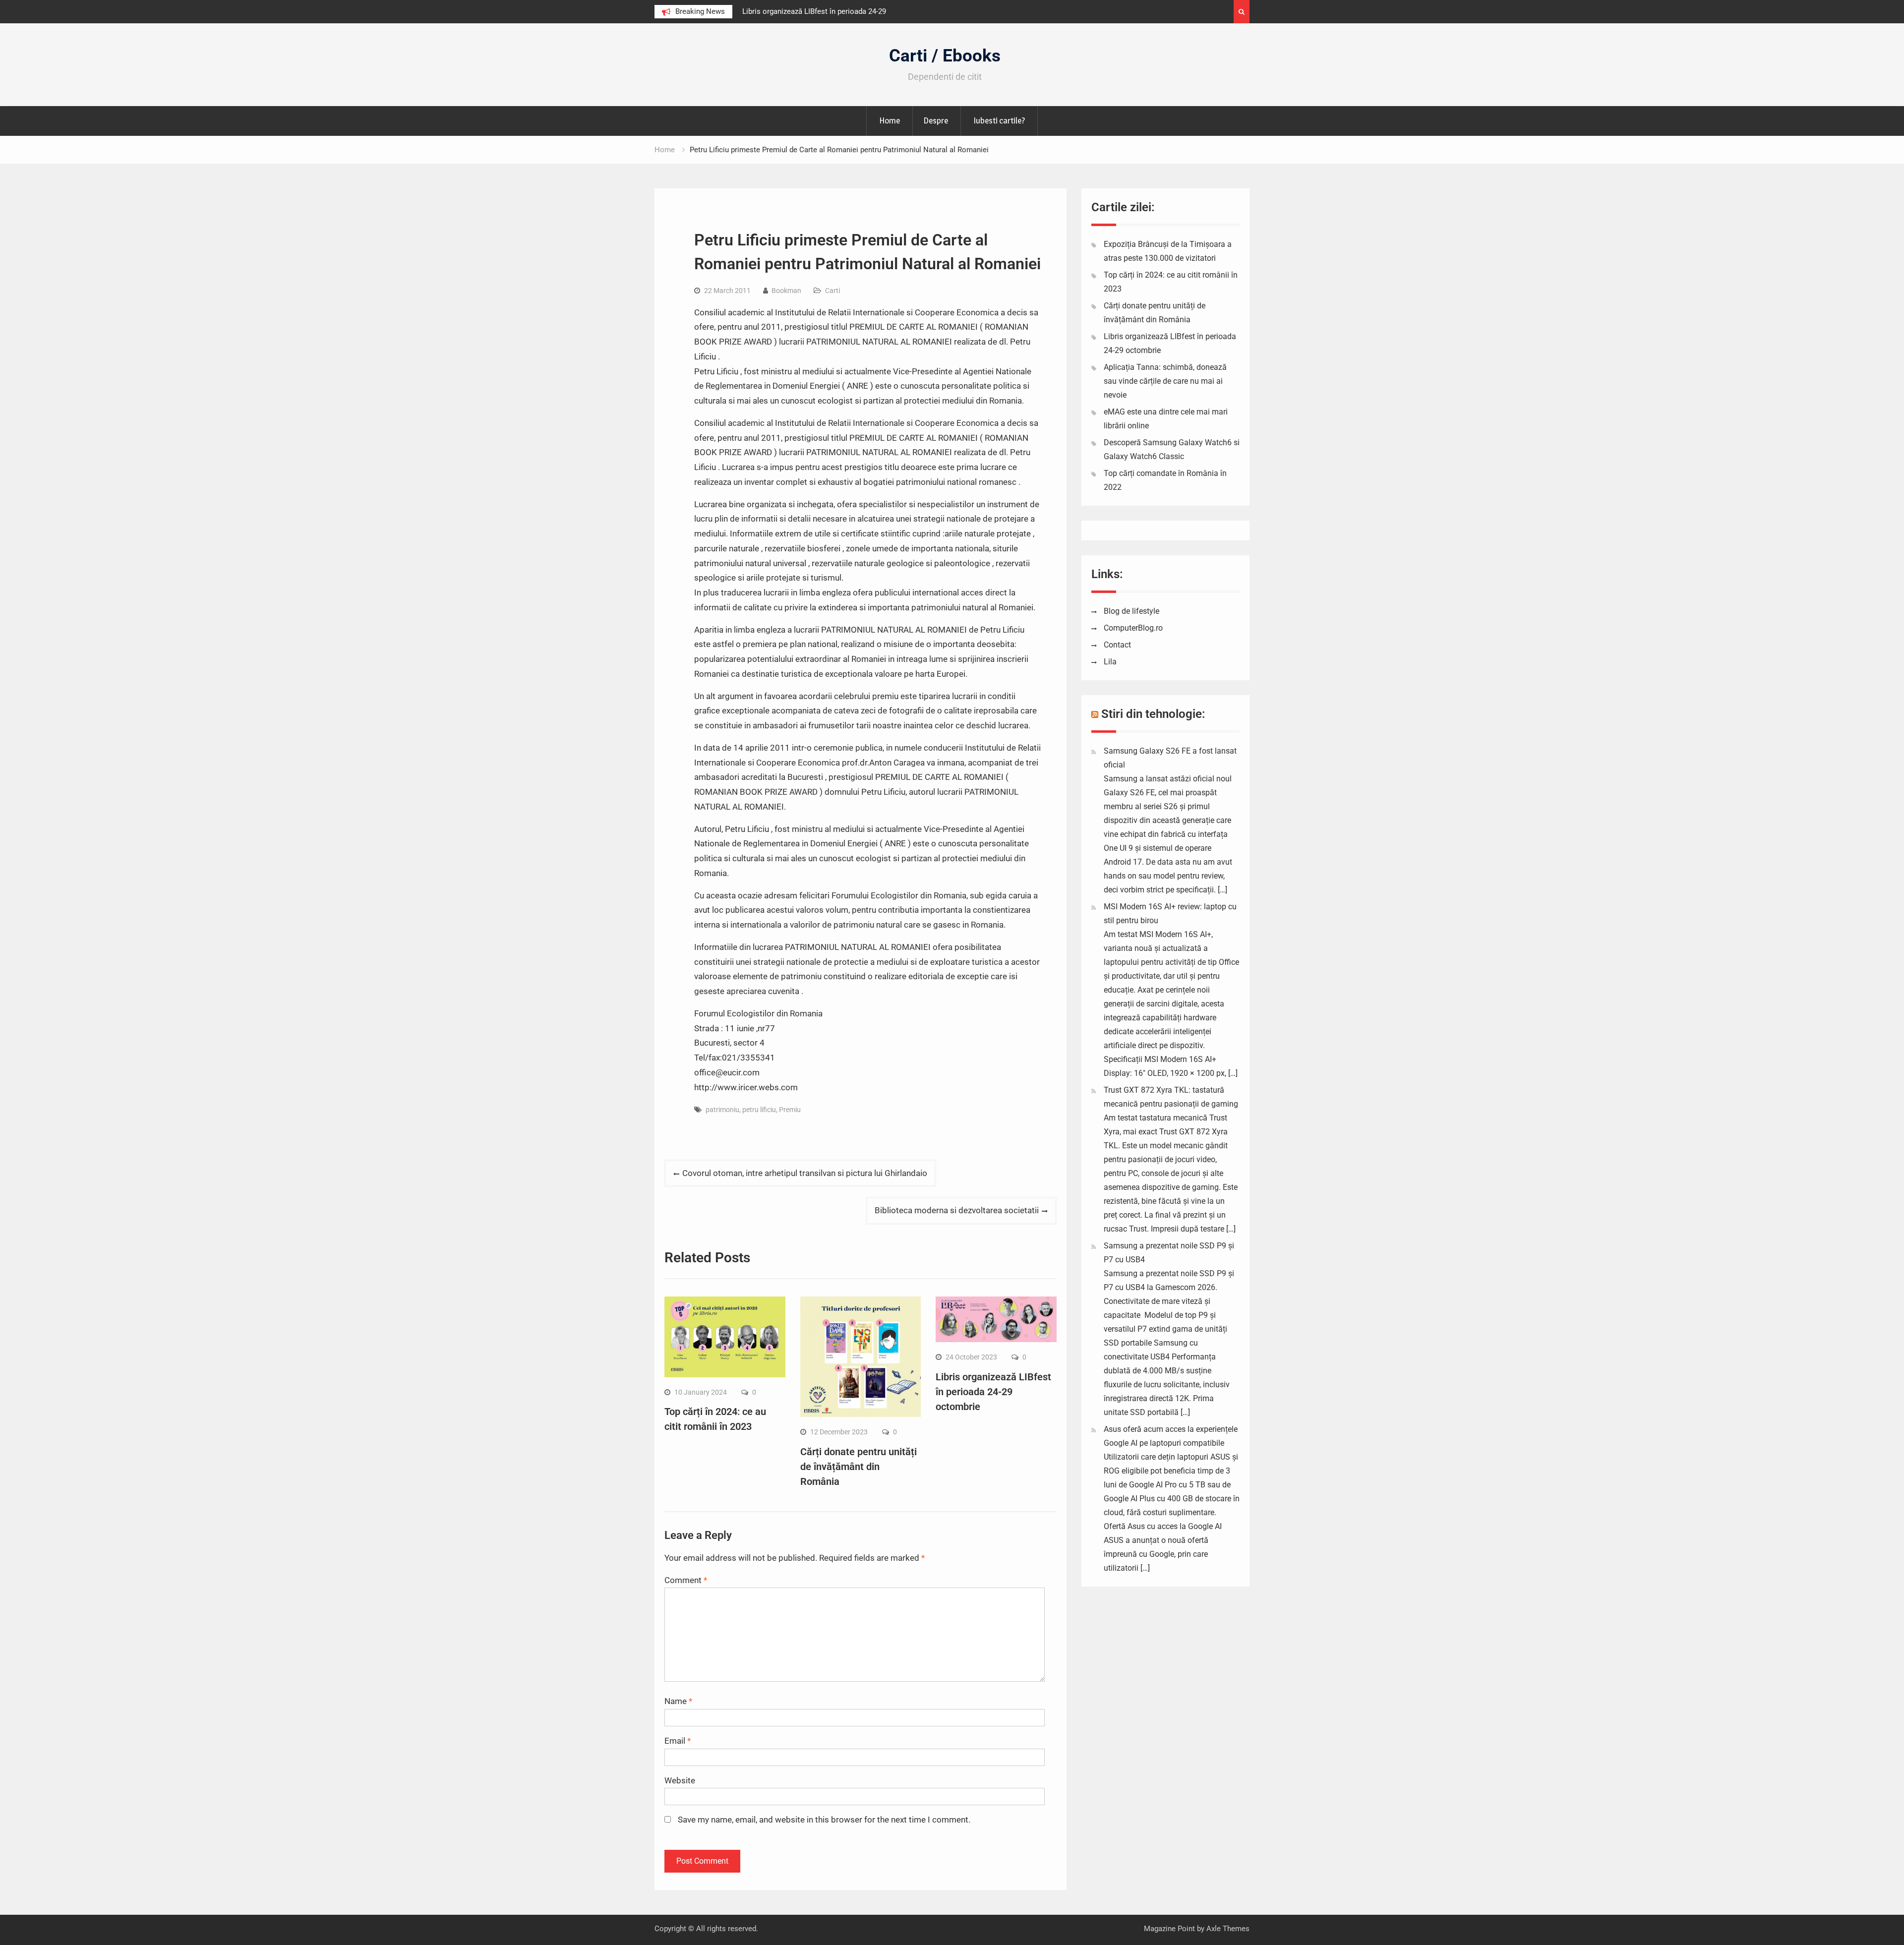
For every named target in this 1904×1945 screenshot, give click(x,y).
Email (678, 1741)
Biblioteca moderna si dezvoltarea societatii (957, 1210)
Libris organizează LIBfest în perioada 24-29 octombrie (993, 1392)
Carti (833, 291)
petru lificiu (759, 1110)
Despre (936, 120)
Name (678, 1701)
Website (680, 1780)
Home (890, 120)
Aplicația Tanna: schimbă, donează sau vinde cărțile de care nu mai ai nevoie (1165, 381)
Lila (1110, 662)
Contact (1117, 645)
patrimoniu (722, 1110)
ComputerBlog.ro (1133, 628)
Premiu (790, 1110)
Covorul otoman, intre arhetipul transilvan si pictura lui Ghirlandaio (805, 1173)
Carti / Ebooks (945, 56)
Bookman (786, 291)
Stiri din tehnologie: (1153, 714)
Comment (686, 1580)
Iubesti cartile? (999, 120)
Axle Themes (1228, 1929)
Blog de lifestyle (1131, 611)
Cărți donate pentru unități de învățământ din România (859, 1467)
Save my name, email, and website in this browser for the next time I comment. (824, 1820)
